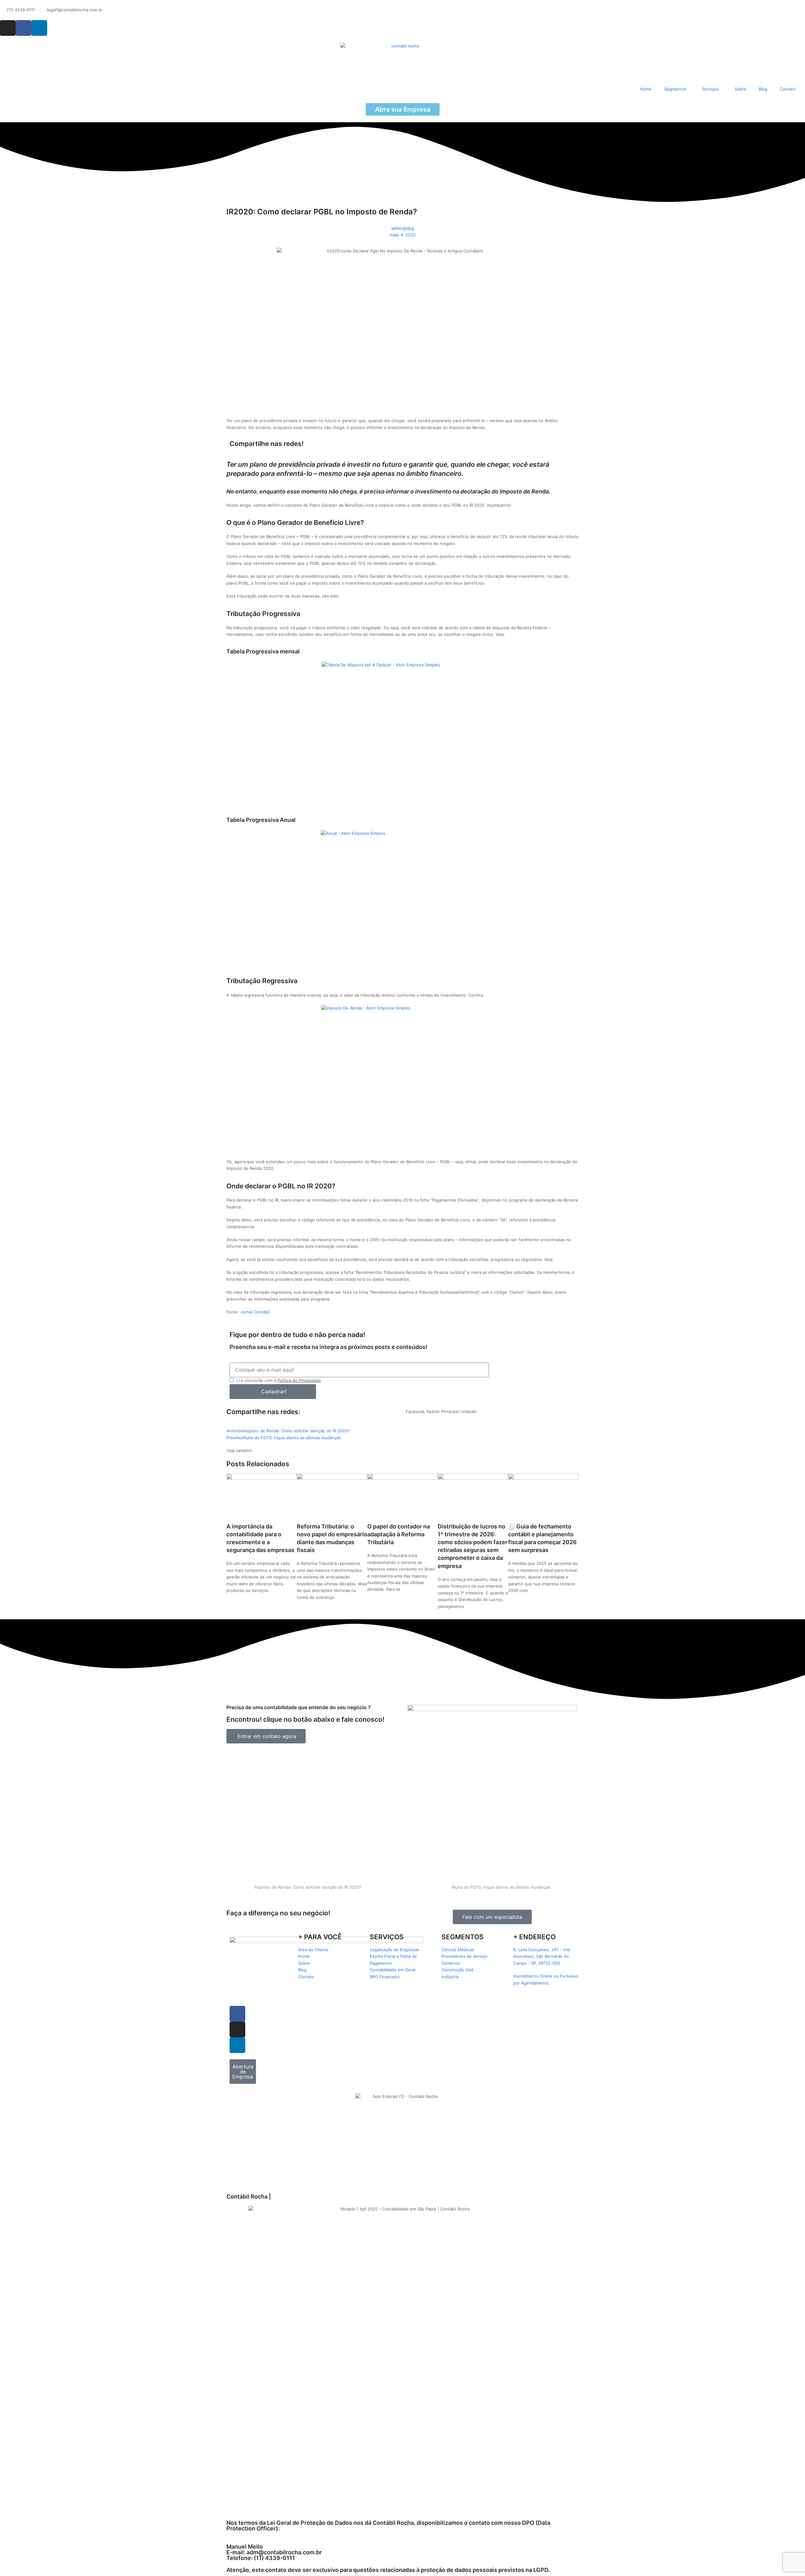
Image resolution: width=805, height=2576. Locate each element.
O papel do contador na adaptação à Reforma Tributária (399, 1534)
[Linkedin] (39, 28)
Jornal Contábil (255, 1312)
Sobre (740, 89)
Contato (788, 89)
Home (646, 89)
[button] (415, 1412)
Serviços (711, 89)
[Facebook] (24, 28)
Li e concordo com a (279, 1380)
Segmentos (675, 89)
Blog (763, 89)
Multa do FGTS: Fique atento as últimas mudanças (501, 1887)
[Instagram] (8, 28)
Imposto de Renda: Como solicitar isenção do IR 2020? (308, 1887)
